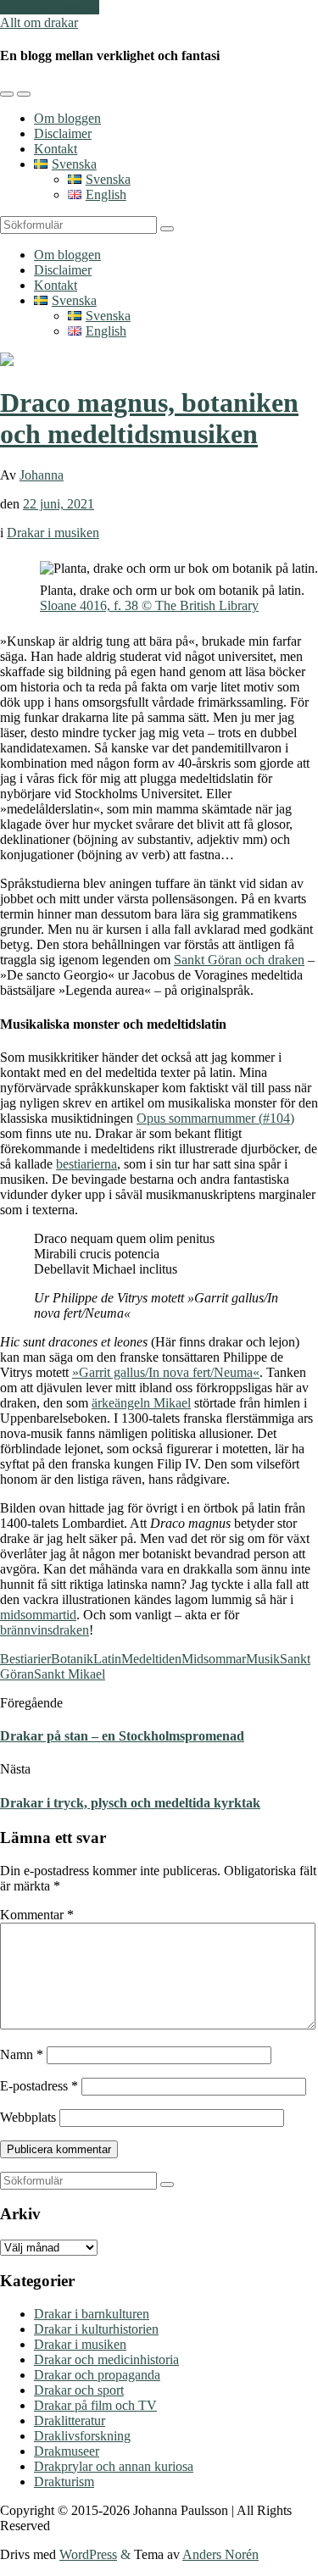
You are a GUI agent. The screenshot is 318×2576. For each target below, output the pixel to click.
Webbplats (28, 2117)
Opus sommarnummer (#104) (215, 1118)
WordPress (88, 2554)
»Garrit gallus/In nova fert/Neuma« (166, 1372)
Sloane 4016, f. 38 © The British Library (149, 605)
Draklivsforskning (82, 2436)
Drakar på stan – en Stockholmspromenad (122, 1736)
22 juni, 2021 (59, 504)
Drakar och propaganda (97, 2375)
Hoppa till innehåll (50, 7)
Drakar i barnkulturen (92, 2314)
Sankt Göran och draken (239, 960)
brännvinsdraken (45, 1630)
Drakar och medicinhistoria (106, 2359)
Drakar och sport (79, 2390)
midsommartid (38, 1615)
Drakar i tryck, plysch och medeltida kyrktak (130, 1803)
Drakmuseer (67, 2451)
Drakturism (64, 2482)
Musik (263, 1659)
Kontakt (56, 149)
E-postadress (39, 2086)
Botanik (72, 1659)
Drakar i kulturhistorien (96, 2329)
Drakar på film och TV (95, 2405)
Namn (22, 2054)
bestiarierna (86, 1164)
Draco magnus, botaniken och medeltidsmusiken (149, 418)
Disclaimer (63, 133)
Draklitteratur (70, 2421)
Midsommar (214, 1659)
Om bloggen (67, 118)
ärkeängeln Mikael (141, 1403)
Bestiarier (25, 1659)
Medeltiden (151, 1659)
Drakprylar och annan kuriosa (114, 2466)
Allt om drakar (39, 22)
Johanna (42, 475)
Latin (107, 1659)
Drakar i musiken (53, 533)
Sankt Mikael (70, 1674)
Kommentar (37, 1915)
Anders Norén (220, 2554)
